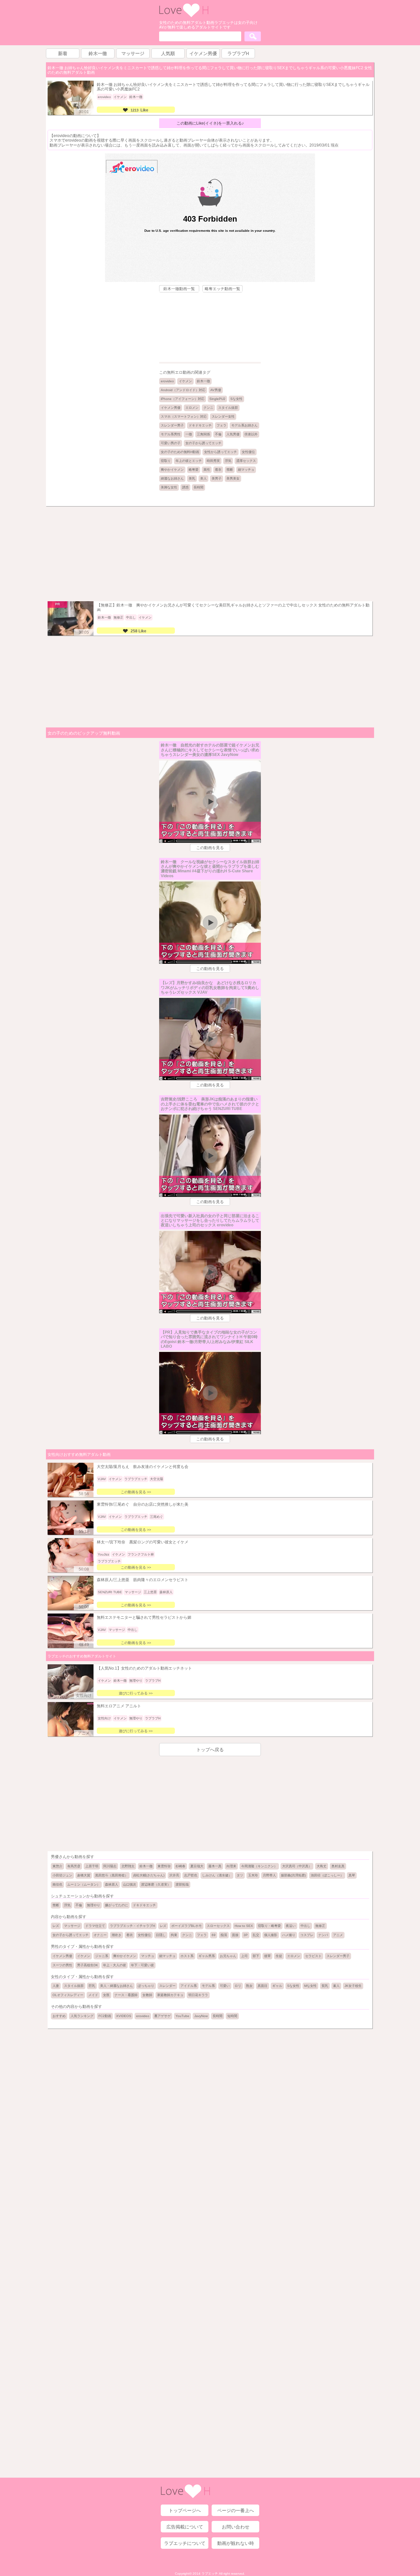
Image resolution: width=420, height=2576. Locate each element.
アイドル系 (189, 1986)
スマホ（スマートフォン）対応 (184, 416)
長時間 (199, 487)
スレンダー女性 (223, 416)
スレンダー (167, 1986)
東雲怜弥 (164, 1866)
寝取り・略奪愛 (269, 1926)
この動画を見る (210, 848)
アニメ (338, 1935)
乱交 (256, 1935)
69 (214, 1935)
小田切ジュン (62, 1875)
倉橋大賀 (84, 1875)
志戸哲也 (191, 1875)
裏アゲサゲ (162, 2016)
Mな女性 (310, 1986)
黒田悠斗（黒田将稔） (112, 1875)
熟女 (249, 1986)
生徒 (279, 1956)
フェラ (221, 425)
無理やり (94, 1905)
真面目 (262, 1986)
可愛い (225, 1986)
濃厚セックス (246, 461)
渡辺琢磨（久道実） (156, 1884)
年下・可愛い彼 (142, 1965)
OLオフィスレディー (68, 1995)
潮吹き (116, 1935)
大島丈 (322, 1866)
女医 (106, 1995)
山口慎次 (130, 1884)
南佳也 (57, 1884)
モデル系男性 (171, 434)
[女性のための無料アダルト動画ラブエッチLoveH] (184, 16)
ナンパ (323, 1935)
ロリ (238, 1986)
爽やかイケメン (172, 470)
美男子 (217, 478)
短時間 (232, 2016)
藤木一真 (215, 1866)
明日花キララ (198, 1995)
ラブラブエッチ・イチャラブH (132, 1926)
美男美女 (233, 478)
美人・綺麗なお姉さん (116, 1986)
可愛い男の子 (171, 443)
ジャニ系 (102, 1956)
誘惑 (185, 487)
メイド (93, 1995)
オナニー (100, 1935)
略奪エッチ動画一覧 (222, 289)
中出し (305, 1926)
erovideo (167, 381)
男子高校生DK (88, 1965)
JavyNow (201, 2016)
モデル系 (208, 1986)
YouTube (182, 2016)
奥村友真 (338, 1866)
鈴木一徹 (203, 381)
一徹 (189, 434)
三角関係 (203, 434)
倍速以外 (251, 434)
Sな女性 (236, 399)
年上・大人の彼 (115, 1965)
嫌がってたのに (116, 1905)
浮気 (228, 461)
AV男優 (216, 390)
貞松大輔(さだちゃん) (149, 1875)
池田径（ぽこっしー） (327, 1875)
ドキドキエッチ (200, 425)
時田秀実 (213, 461)
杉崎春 (180, 1866)
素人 (336, 1986)
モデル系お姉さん (244, 425)
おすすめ (59, 2016)
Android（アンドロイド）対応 (183, 390)
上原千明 (92, 1866)
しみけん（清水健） (217, 1875)
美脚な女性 (169, 487)
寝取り (166, 461)
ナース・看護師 (126, 1995)
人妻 (56, 1986)
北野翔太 (128, 1866)
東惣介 (57, 1866)
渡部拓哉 (182, 1884)
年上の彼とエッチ (189, 461)
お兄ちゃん (228, 1956)
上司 (244, 1956)
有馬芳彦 (74, 1866)
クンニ (208, 408)
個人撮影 (271, 1935)
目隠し (161, 1935)
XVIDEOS (124, 2016)
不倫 (218, 434)
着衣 (218, 470)
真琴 (352, 1875)
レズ (56, 1926)
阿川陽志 (110, 1866)
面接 (235, 1935)
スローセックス (218, 1926)
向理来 (231, 1866)
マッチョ (148, 1956)
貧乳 (325, 1986)
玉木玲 (253, 1875)
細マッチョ (246, 470)
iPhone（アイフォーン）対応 (183, 399)
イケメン (185, 381)
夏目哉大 (197, 1866)
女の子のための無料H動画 (180, 452)
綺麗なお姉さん (172, 478)
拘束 (174, 1935)
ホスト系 (187, 1956)
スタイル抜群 (228, 408)
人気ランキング (82, 2016)
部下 (256, 1956)
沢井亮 (174, 1875)
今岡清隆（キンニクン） (259, 1866)
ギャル (277, 1986)
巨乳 (92, 1986)
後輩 (267, 1956)
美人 (203, 478)
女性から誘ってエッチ (220, 452)
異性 (207, 470)
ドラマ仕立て (95, 1926)
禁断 (230, 470)
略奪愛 (194, 470)
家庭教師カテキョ (170, 1995)
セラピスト (313, 1956)
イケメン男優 (171, 408)
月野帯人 (269, 1875)
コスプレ (307, 1935)
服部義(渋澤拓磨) (293, 1875)
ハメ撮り (289, 1935)
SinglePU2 (217, 399)
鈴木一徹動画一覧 (179, 289)
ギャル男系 (207, 1956)
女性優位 (248, 452)
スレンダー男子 (172, 425)
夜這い (291, 1926)
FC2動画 (105, 2016)
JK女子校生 (353, 1986)
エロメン (192, 408)
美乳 (192, 478)
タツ (240, 1875)
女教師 (147, 1995)
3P (246, 1935)
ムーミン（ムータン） (84, 1884)
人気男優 (233, 434)
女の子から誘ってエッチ (203, 443)
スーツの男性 (62, 1965)
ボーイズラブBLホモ (187, 1926)
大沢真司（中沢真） (297, 1866)
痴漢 (224, 1935)
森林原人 (112, 1884)
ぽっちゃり (146, 1986)
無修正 (320, 1926)
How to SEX (244, 1926)
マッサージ (72, 1926)
